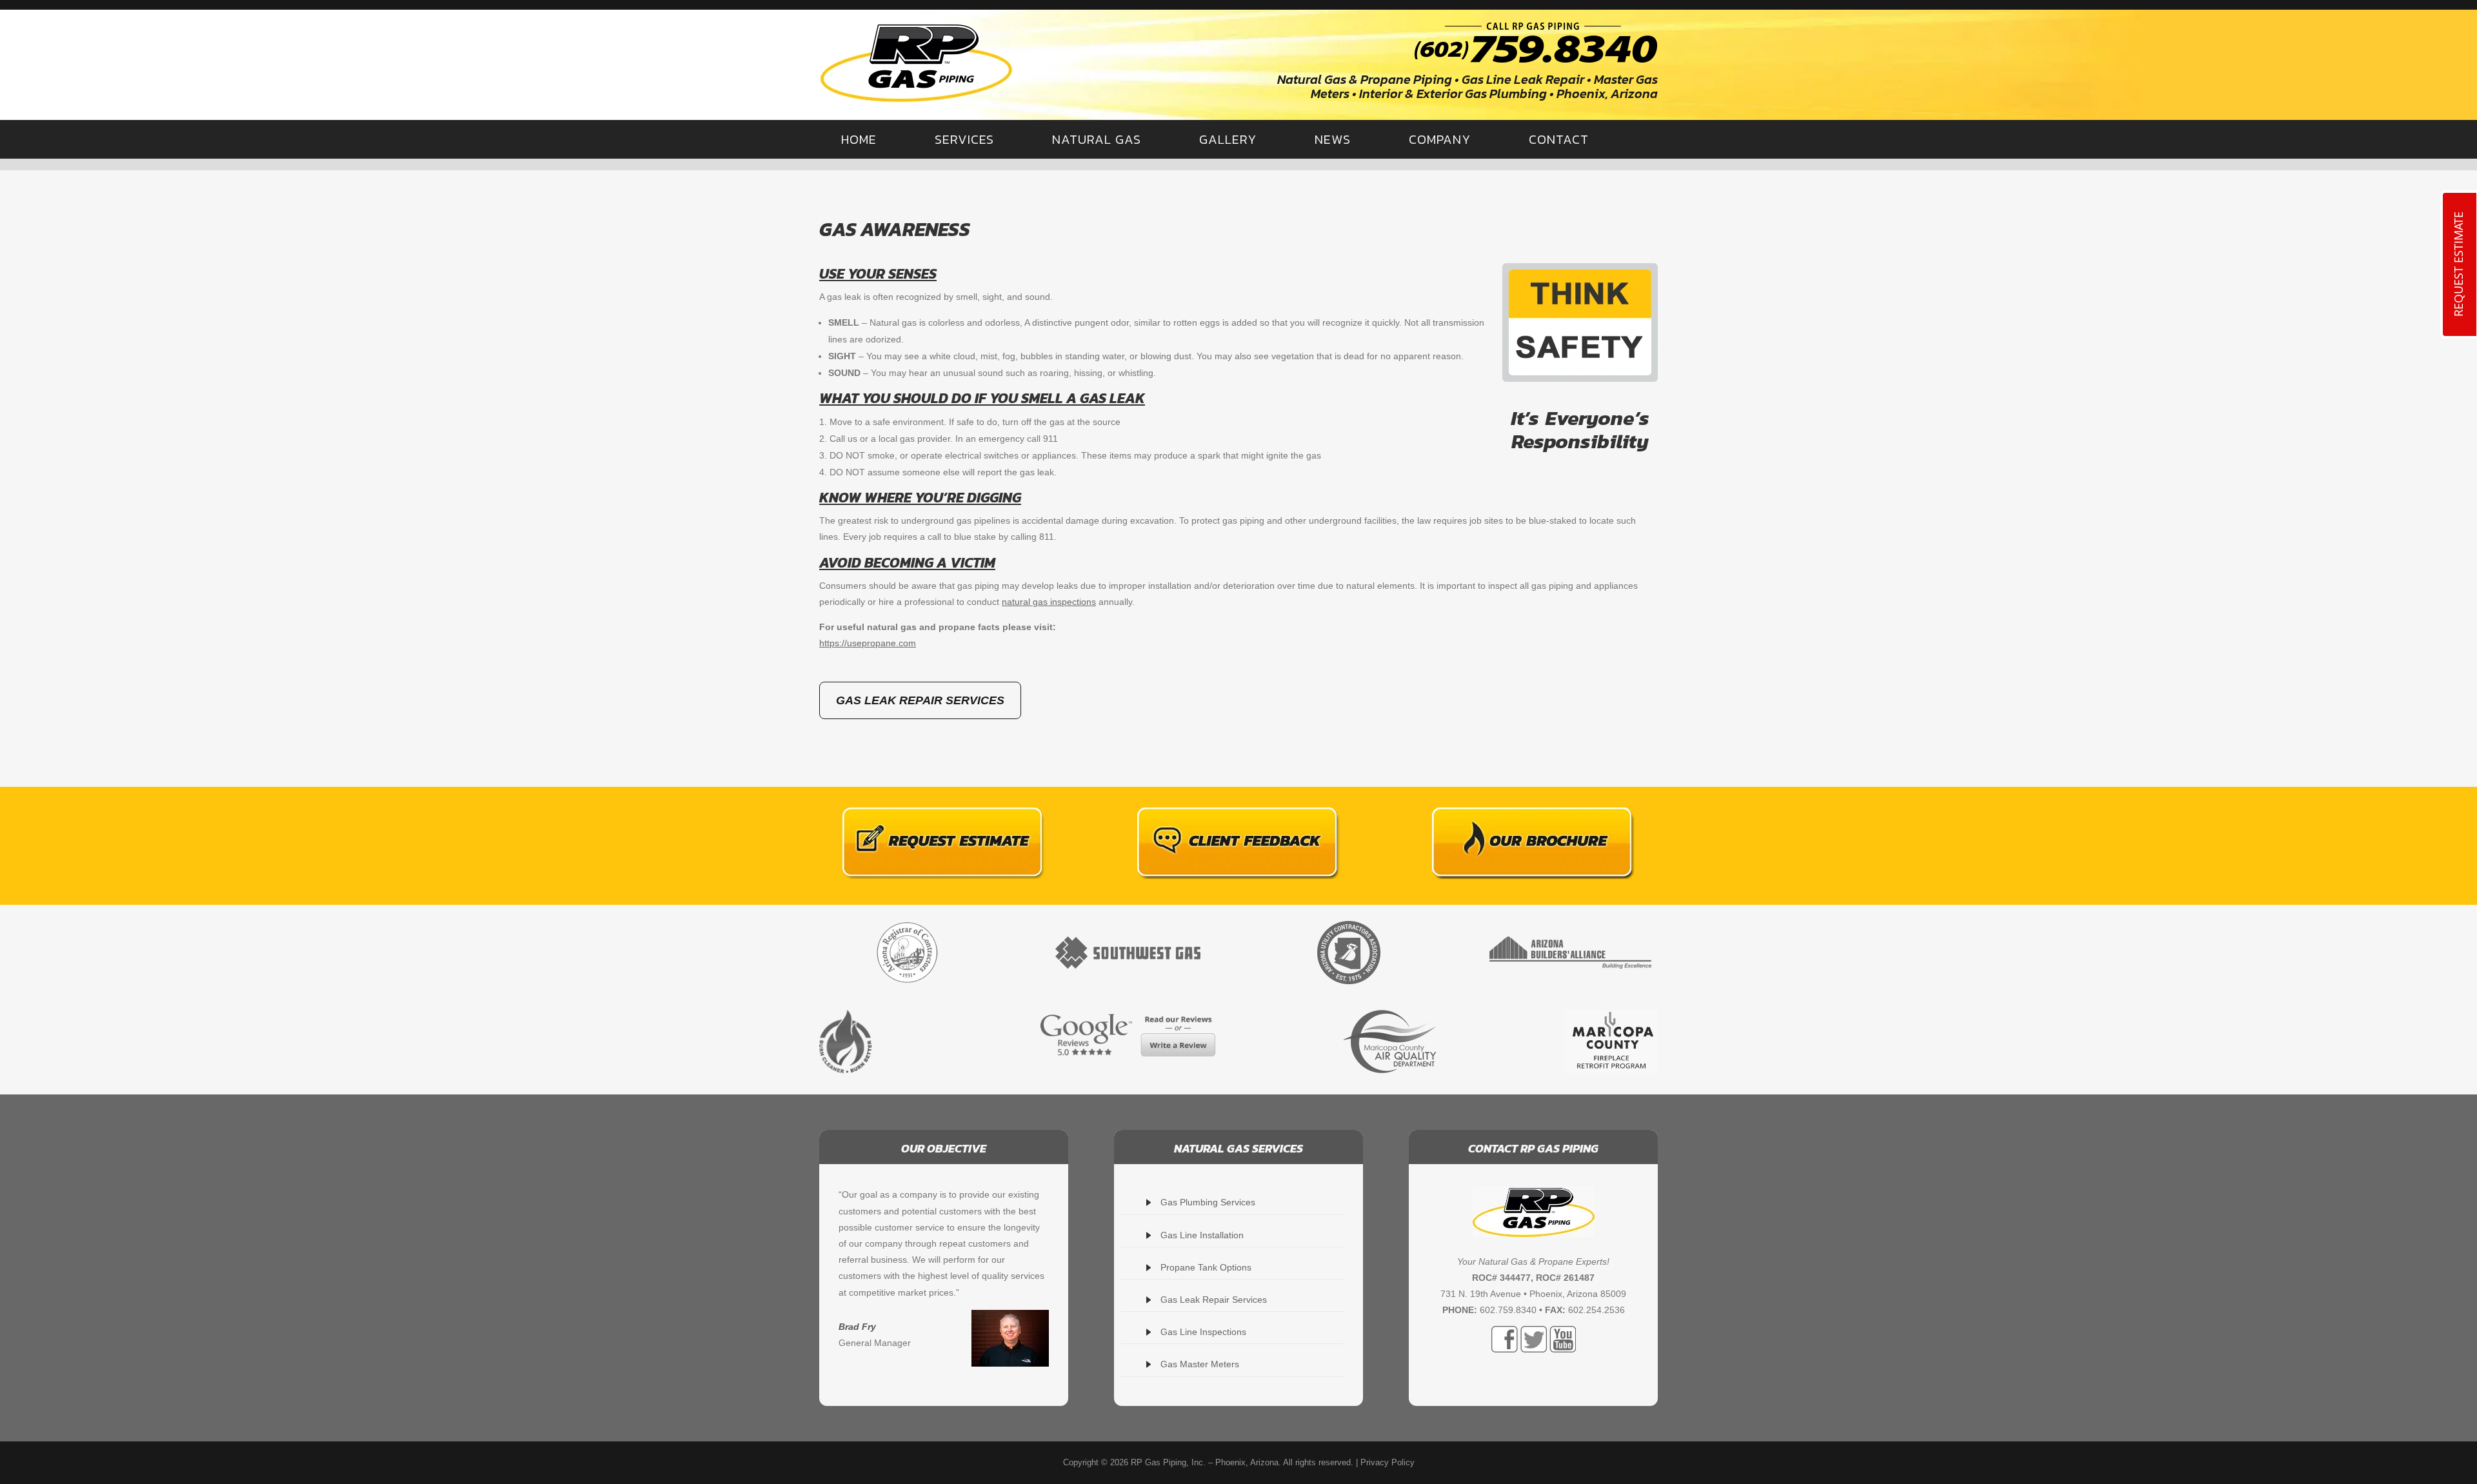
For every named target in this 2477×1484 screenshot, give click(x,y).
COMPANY (1440, 139)
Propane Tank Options (1206, 1267)
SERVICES (964, 139)
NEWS (1333, 139)
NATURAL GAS (1097, 139)
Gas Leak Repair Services (920, 700)
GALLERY (1228, 139)
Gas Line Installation (1202, 1235)
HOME (859, 139)
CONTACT (1559, 139)
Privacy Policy (1388, 1462)
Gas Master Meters (1200, 1364)
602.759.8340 (1508, 1310)
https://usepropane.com (868, 643)
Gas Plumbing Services (1208, 1202)
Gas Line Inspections (1203, 1332)
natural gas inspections (1049, 602)
